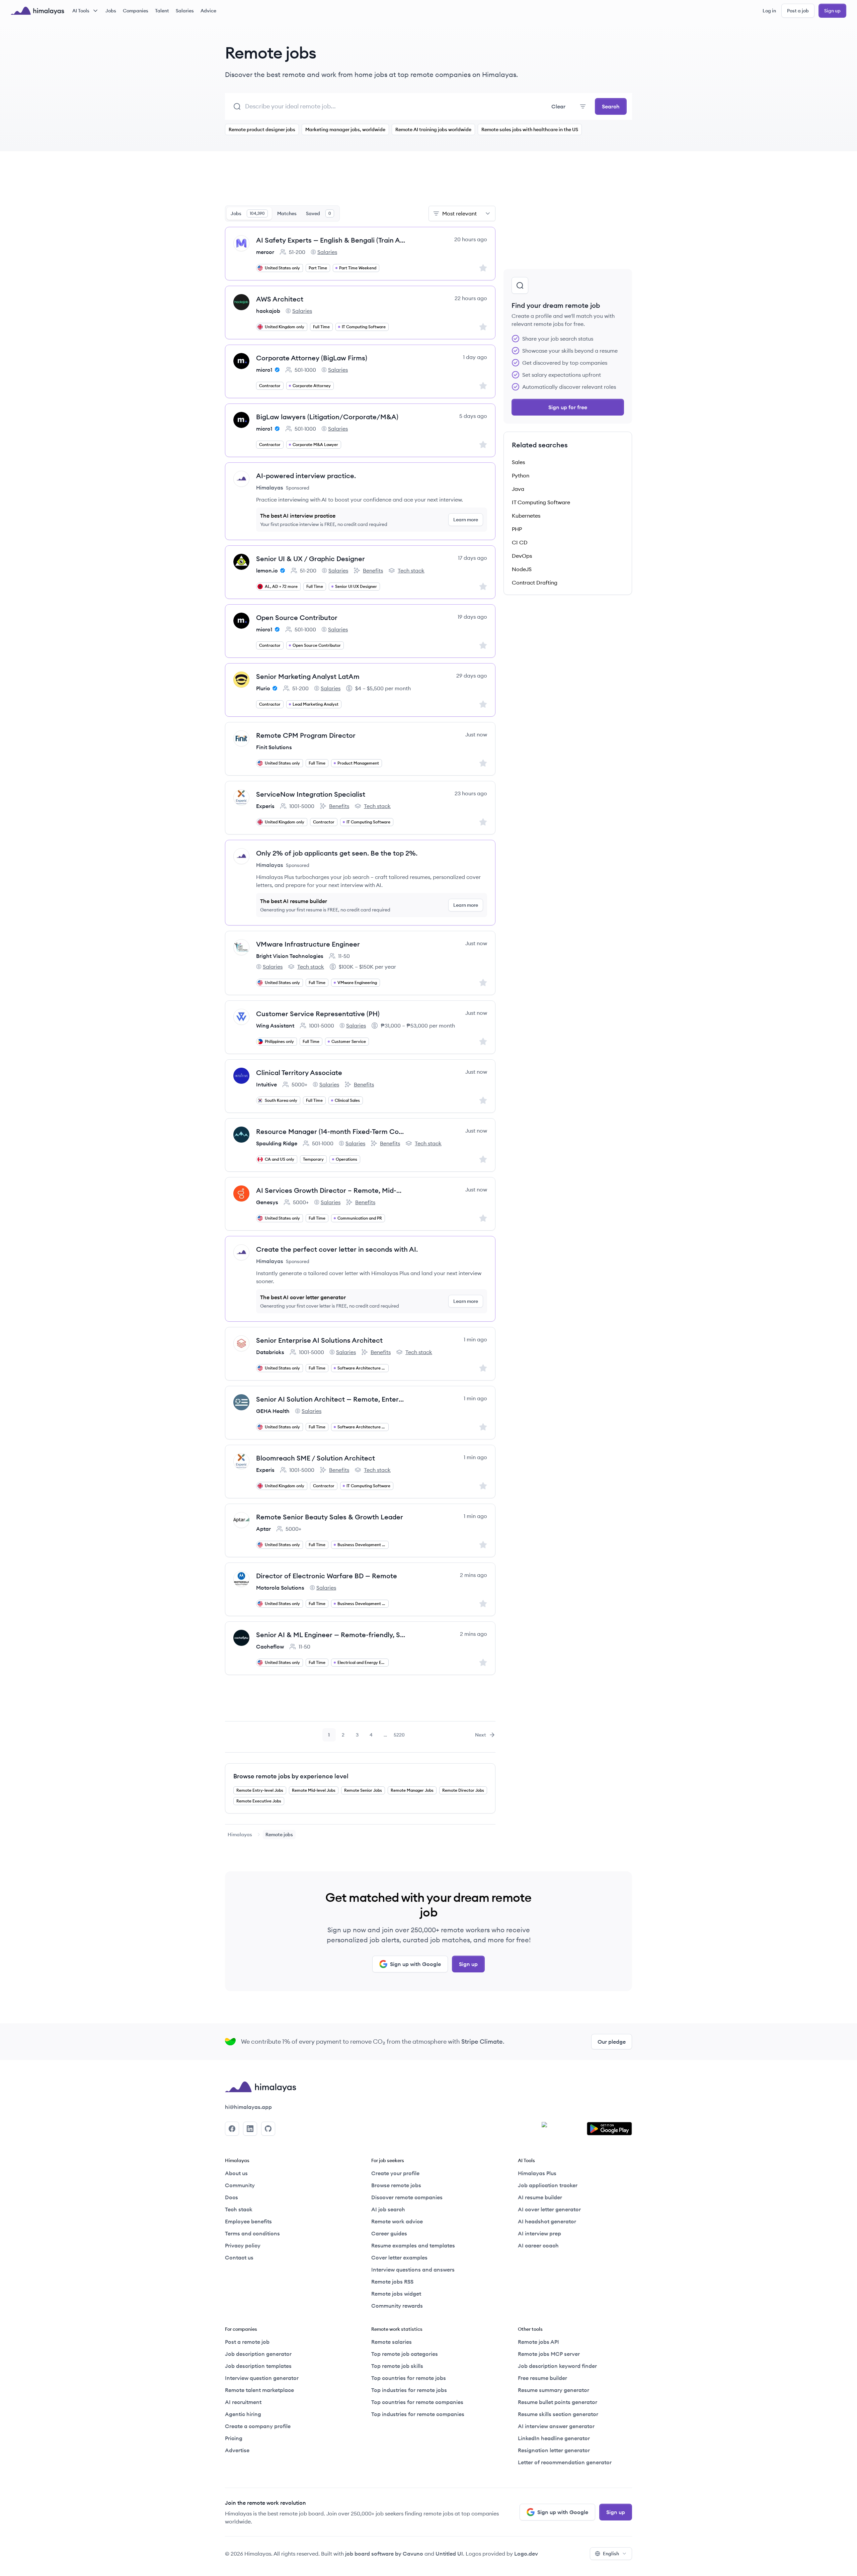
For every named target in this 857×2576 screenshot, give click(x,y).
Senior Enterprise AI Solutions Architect (319, 1340)
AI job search (388, 2209)
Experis (265, 806)
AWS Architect (280, 299)
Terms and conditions (252, 2233)
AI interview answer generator (556, 2426)
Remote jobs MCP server (549, 2354)
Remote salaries (392, 2342)
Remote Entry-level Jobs (260, 1790)
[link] (240, 1835)
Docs (231, 2197)
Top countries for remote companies (417, 2402)
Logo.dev (526, 2554)
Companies (136, 11)
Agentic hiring (243, 2414)
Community (240, 2185)
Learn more (466, 520)
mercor (265, 252)
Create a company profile (258, 2426)
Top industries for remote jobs (409, 2390)
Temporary (313, 1159)
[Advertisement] (360, 182)
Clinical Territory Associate (299, 1073)
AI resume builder (540, 2197)
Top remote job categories (405, 2354)
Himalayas (240, 1835)
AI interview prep (539, 2233)
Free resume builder (542, 2378)
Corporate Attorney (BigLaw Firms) (312, 358)
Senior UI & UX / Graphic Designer (310, 559)
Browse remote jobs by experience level (291, 1776)
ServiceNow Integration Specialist (311, 794)
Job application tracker (548, 2185)
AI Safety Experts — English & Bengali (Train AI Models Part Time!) (331, 240)
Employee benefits (248, 2221)
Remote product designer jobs (262, 129)
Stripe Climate (482, 2041)
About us (236, 2173)
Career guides (389, 2233)
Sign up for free (568, 407)
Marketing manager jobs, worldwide (345, 129)
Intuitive (266, 1084)
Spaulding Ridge (277, 1143)
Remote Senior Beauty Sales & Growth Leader (330, 1517)
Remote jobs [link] (279, 1835)
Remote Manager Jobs (412, 1790)
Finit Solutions (274, 747)
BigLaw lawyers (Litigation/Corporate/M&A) (327, 417)
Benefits (368, 571)
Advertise (237, 2450)
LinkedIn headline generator (554, 2438)
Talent (162, 11)
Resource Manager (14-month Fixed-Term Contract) (331, 1131)
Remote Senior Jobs (363, 1790)
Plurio (263, 688)
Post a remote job (247, 2342)
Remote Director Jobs (463, 1790)
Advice (208, 11)
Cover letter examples (399, 2257)
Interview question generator (262, 2378)
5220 (400, 1737)
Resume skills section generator (558, 2414)
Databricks (270, 1352)
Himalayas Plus (537, 2173)
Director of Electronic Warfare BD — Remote (327, 1576)
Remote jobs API (538, 2342)
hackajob (268, 311)
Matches (287, 213)
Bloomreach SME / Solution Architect (316, 1458)
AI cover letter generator (549, 2209)
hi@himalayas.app (248, 2107)
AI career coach (538, 2245)
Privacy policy (243, 2245)
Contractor (270, 386)
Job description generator (258, 2354)
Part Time (318, 268)
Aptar (263, 1529)
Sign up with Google (415, 1964)
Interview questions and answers (413, 2270)
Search (611, 106)
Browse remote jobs (396, 2185)
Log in (769, 11)
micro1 (264, 370)
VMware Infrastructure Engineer (308, 944)
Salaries (185, 11)
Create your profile (395, 2173)
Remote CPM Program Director (306, 735)
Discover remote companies (407, 2197)
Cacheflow (270, 1647)
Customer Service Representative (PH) (318, 1014)
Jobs (111, 11)
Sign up (832, 11)
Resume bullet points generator (558, 2402)
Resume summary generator (554, 2390)
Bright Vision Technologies (290, 956)
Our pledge (612, 2042)
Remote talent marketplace (259, 2390)
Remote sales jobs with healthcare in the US (530, 129)
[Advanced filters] (583, 106)
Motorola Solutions (280, 1588)
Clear (558, 106)
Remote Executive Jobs (259, 1801)
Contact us (239, 2257)
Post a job (798, 11)
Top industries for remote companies (418, 2414)
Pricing (234, 2438)
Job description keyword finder (557, 2366)
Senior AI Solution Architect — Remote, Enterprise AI (331, 1399)
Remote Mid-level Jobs (314, 1790)
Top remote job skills (397, 2366)
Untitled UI (449, 2554)
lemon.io (267, 570)
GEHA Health (273, 1411)
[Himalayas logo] (37, 11)
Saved (319, 213)
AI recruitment (243, 2402)
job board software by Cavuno (384, 2554)
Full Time (321, 327)
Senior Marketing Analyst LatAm (308, 676)
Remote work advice (397, 2221)
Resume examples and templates (413, 2245)
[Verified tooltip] (276, 370)
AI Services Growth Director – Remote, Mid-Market (331, 1190)
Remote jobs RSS (392, 2282)
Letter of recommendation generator (565, 2462)
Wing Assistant (275, 1026)
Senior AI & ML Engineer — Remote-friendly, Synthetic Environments (331, 1635)
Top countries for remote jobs (409, 2378)
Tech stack (406, 571)
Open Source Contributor (297, 617)
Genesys (267, 1202)
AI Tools (81, 11)
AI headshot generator (547, 2221)
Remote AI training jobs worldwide (433, 129)
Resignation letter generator (554, 2450)
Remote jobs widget (396, 2294)
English (611, 2554)
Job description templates (258, 2366)
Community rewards (397, 2306)
